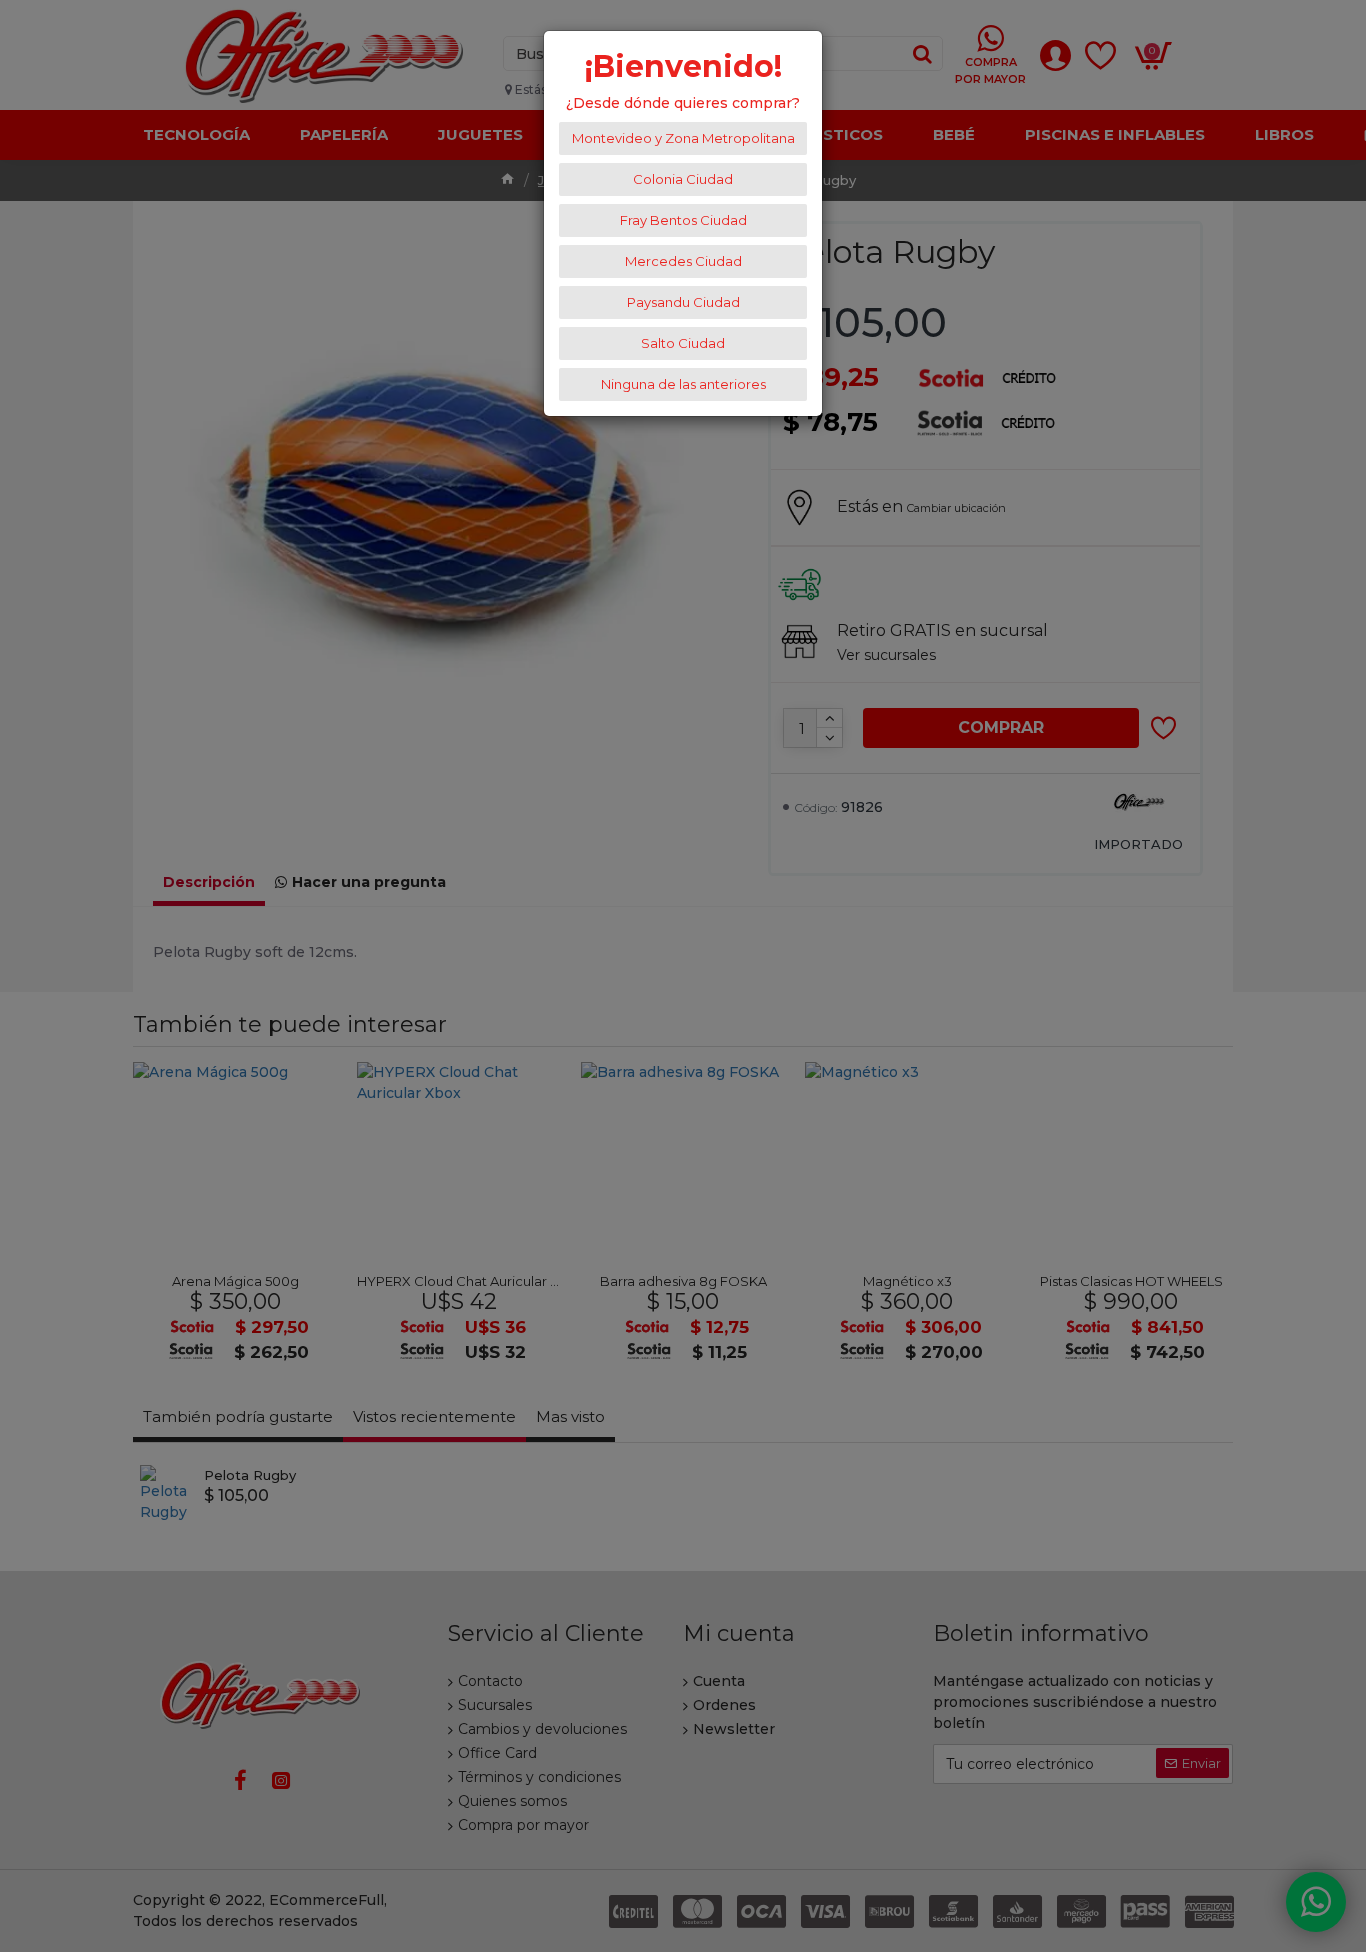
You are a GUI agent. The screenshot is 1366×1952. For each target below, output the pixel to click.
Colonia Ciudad (683, 179)
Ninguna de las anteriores (683, 384)
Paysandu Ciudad (683, 302)
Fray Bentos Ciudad (683, 220)
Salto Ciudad (683, 343)
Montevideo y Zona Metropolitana (683, 138)
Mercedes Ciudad (683, 261)
